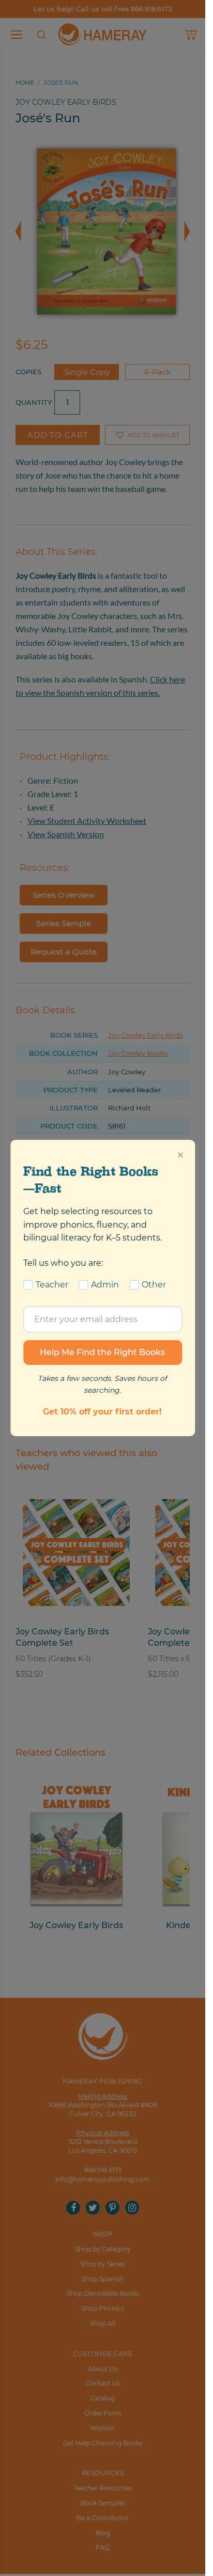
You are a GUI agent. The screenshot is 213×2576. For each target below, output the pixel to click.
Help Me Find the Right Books (102, 1352)
